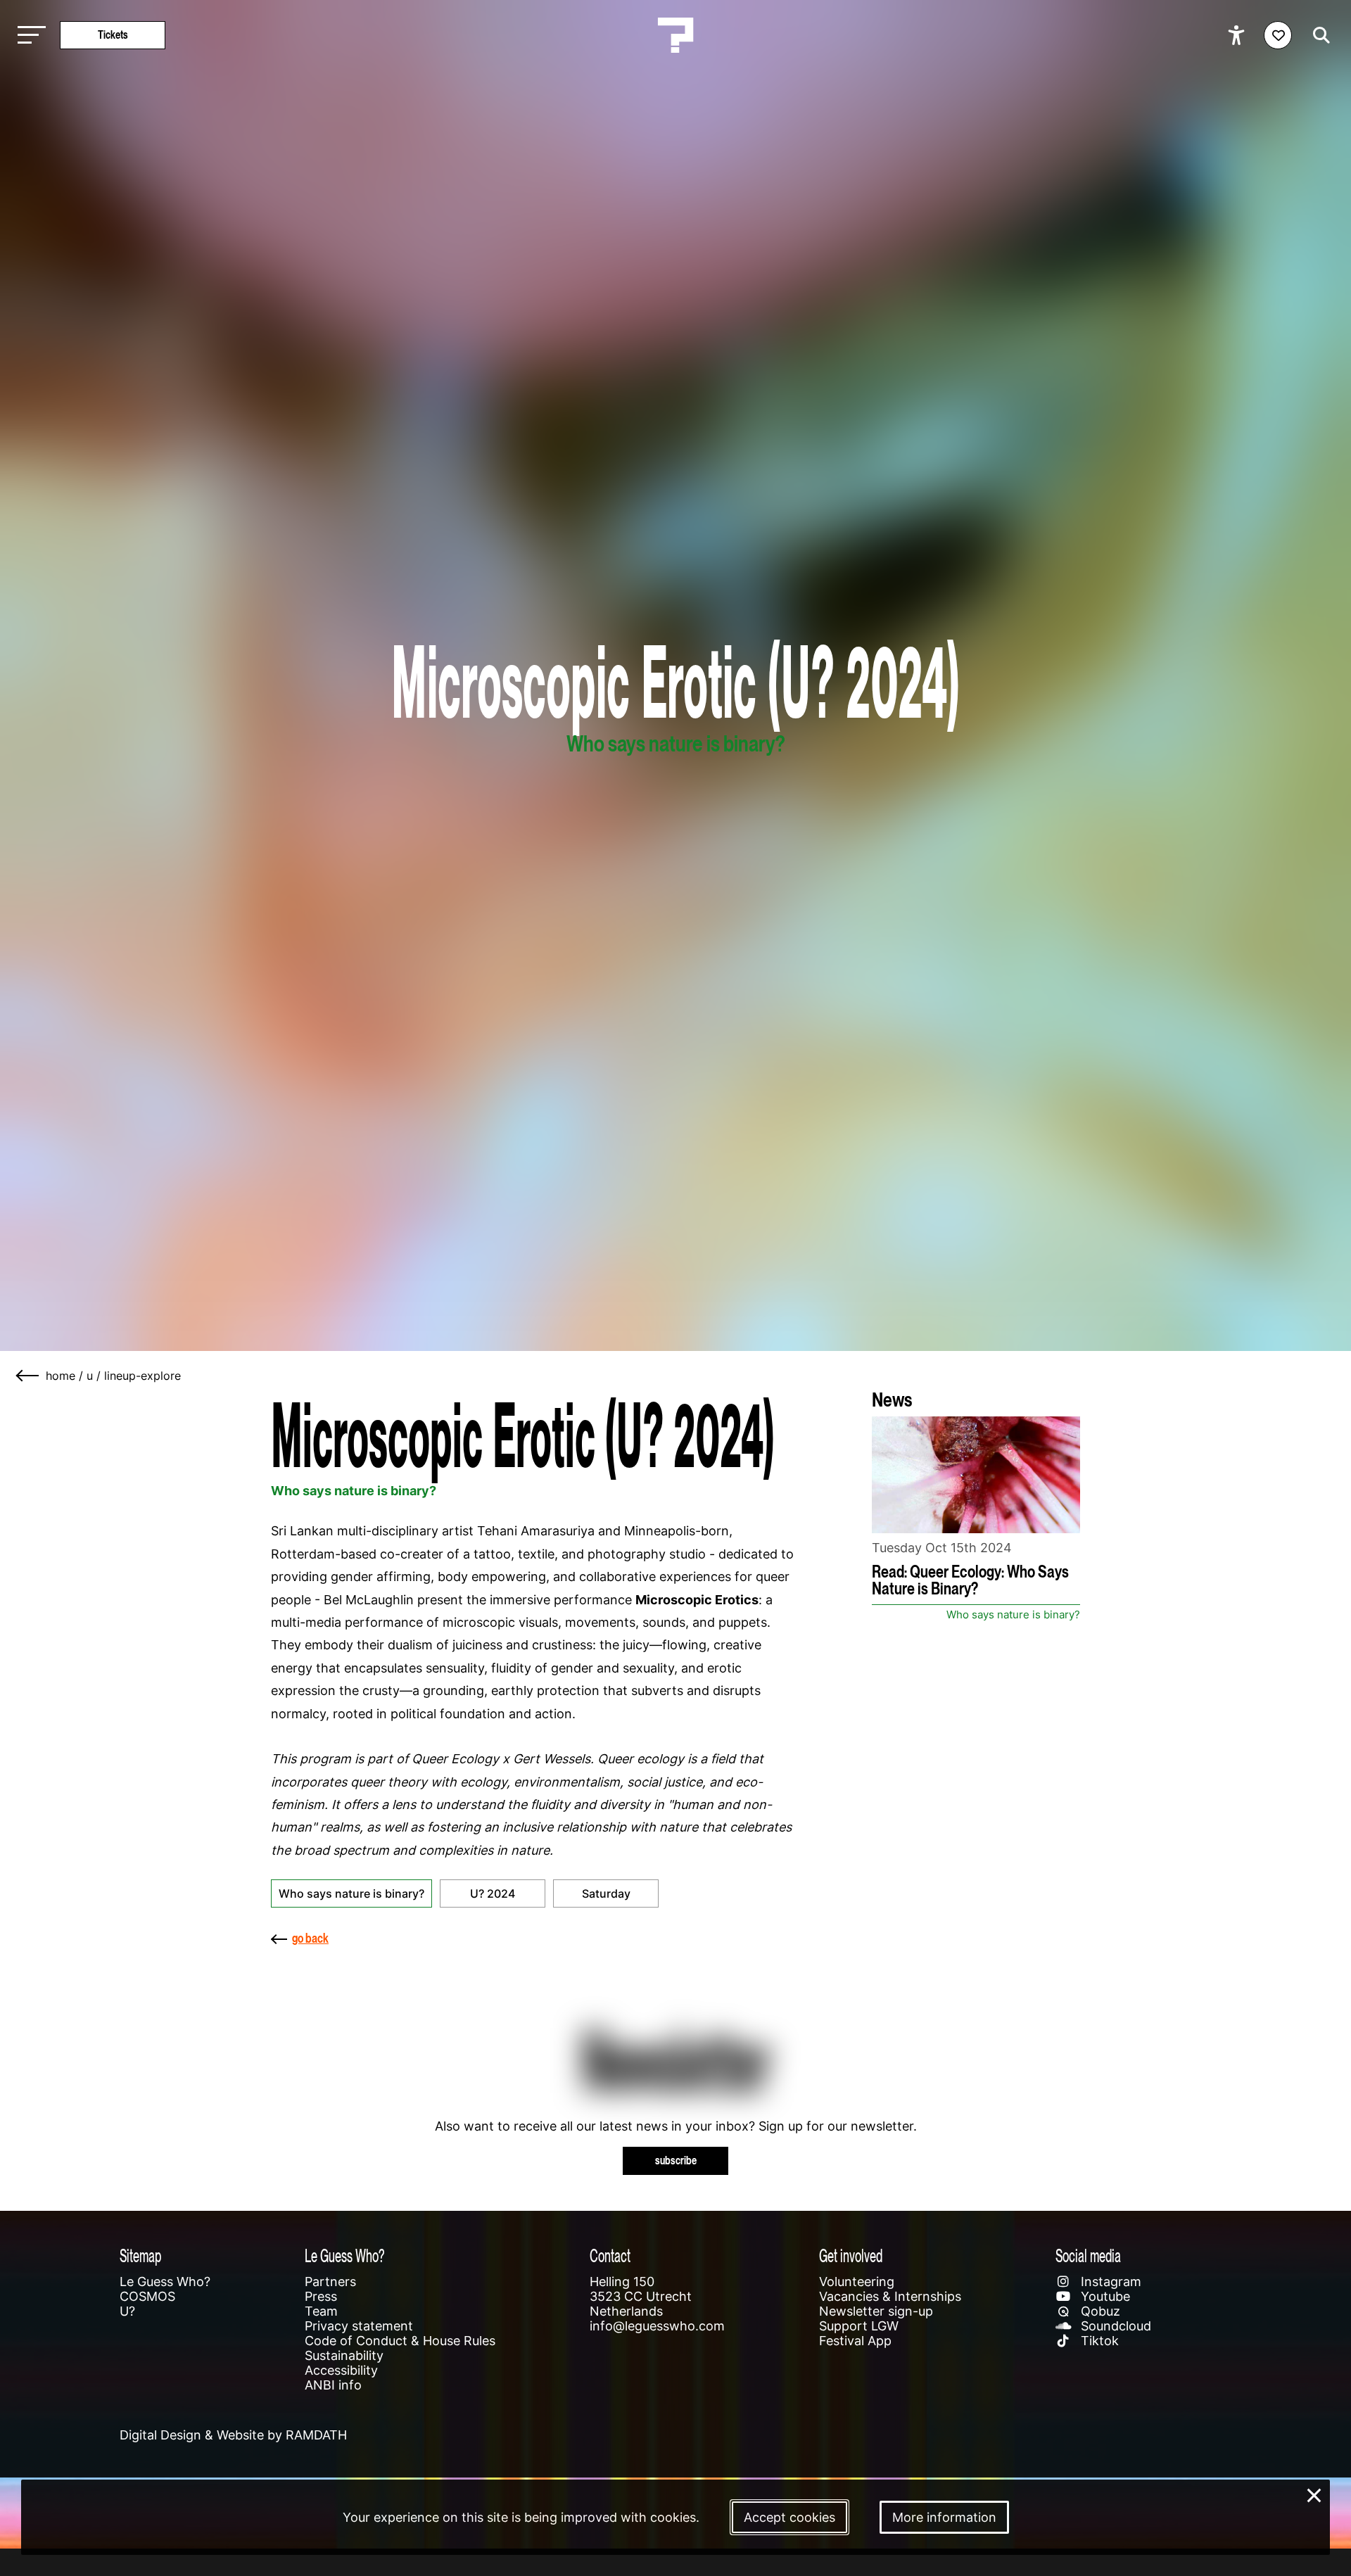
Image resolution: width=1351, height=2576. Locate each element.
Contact (610, 2255)
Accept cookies (789, 2517)
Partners (330, 2282)
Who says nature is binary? (351, 1893)
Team (321, 2311)
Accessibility (341, 2370)
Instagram (1109, 2282)
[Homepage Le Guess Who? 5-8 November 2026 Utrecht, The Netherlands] (675, 35)
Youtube (1104, 2296)
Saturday (606, 1893)
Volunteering (857, 2282)
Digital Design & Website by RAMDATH (233, 2435)
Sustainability (344, 2355)
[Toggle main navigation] (28, 36)
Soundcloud (1114, 2326)
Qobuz (1099, 2311)
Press (321, 2296)
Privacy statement (359, 2326)
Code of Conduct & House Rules (400, 2341)
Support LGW (859, 2326)
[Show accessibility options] (1238, 35)
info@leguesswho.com (657, 2326)
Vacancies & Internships (890, 2296)
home (61, 1376)
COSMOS (147, 2296)
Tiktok (1098, 2341)
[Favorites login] (1278, 35)
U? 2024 (493, 1893)
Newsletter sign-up (876, 2311)
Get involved (851, 2255)
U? (127, 2311)
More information (944, 2517)
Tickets (113, 35)
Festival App (855, 2341)
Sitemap (140, 2255)
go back (310, 1938)
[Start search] (1318, 35)
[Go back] (28, 1376)
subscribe (676, 2161)
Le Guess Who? (165, 2282)
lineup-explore (142, 1376)
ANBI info (333, 2385)
